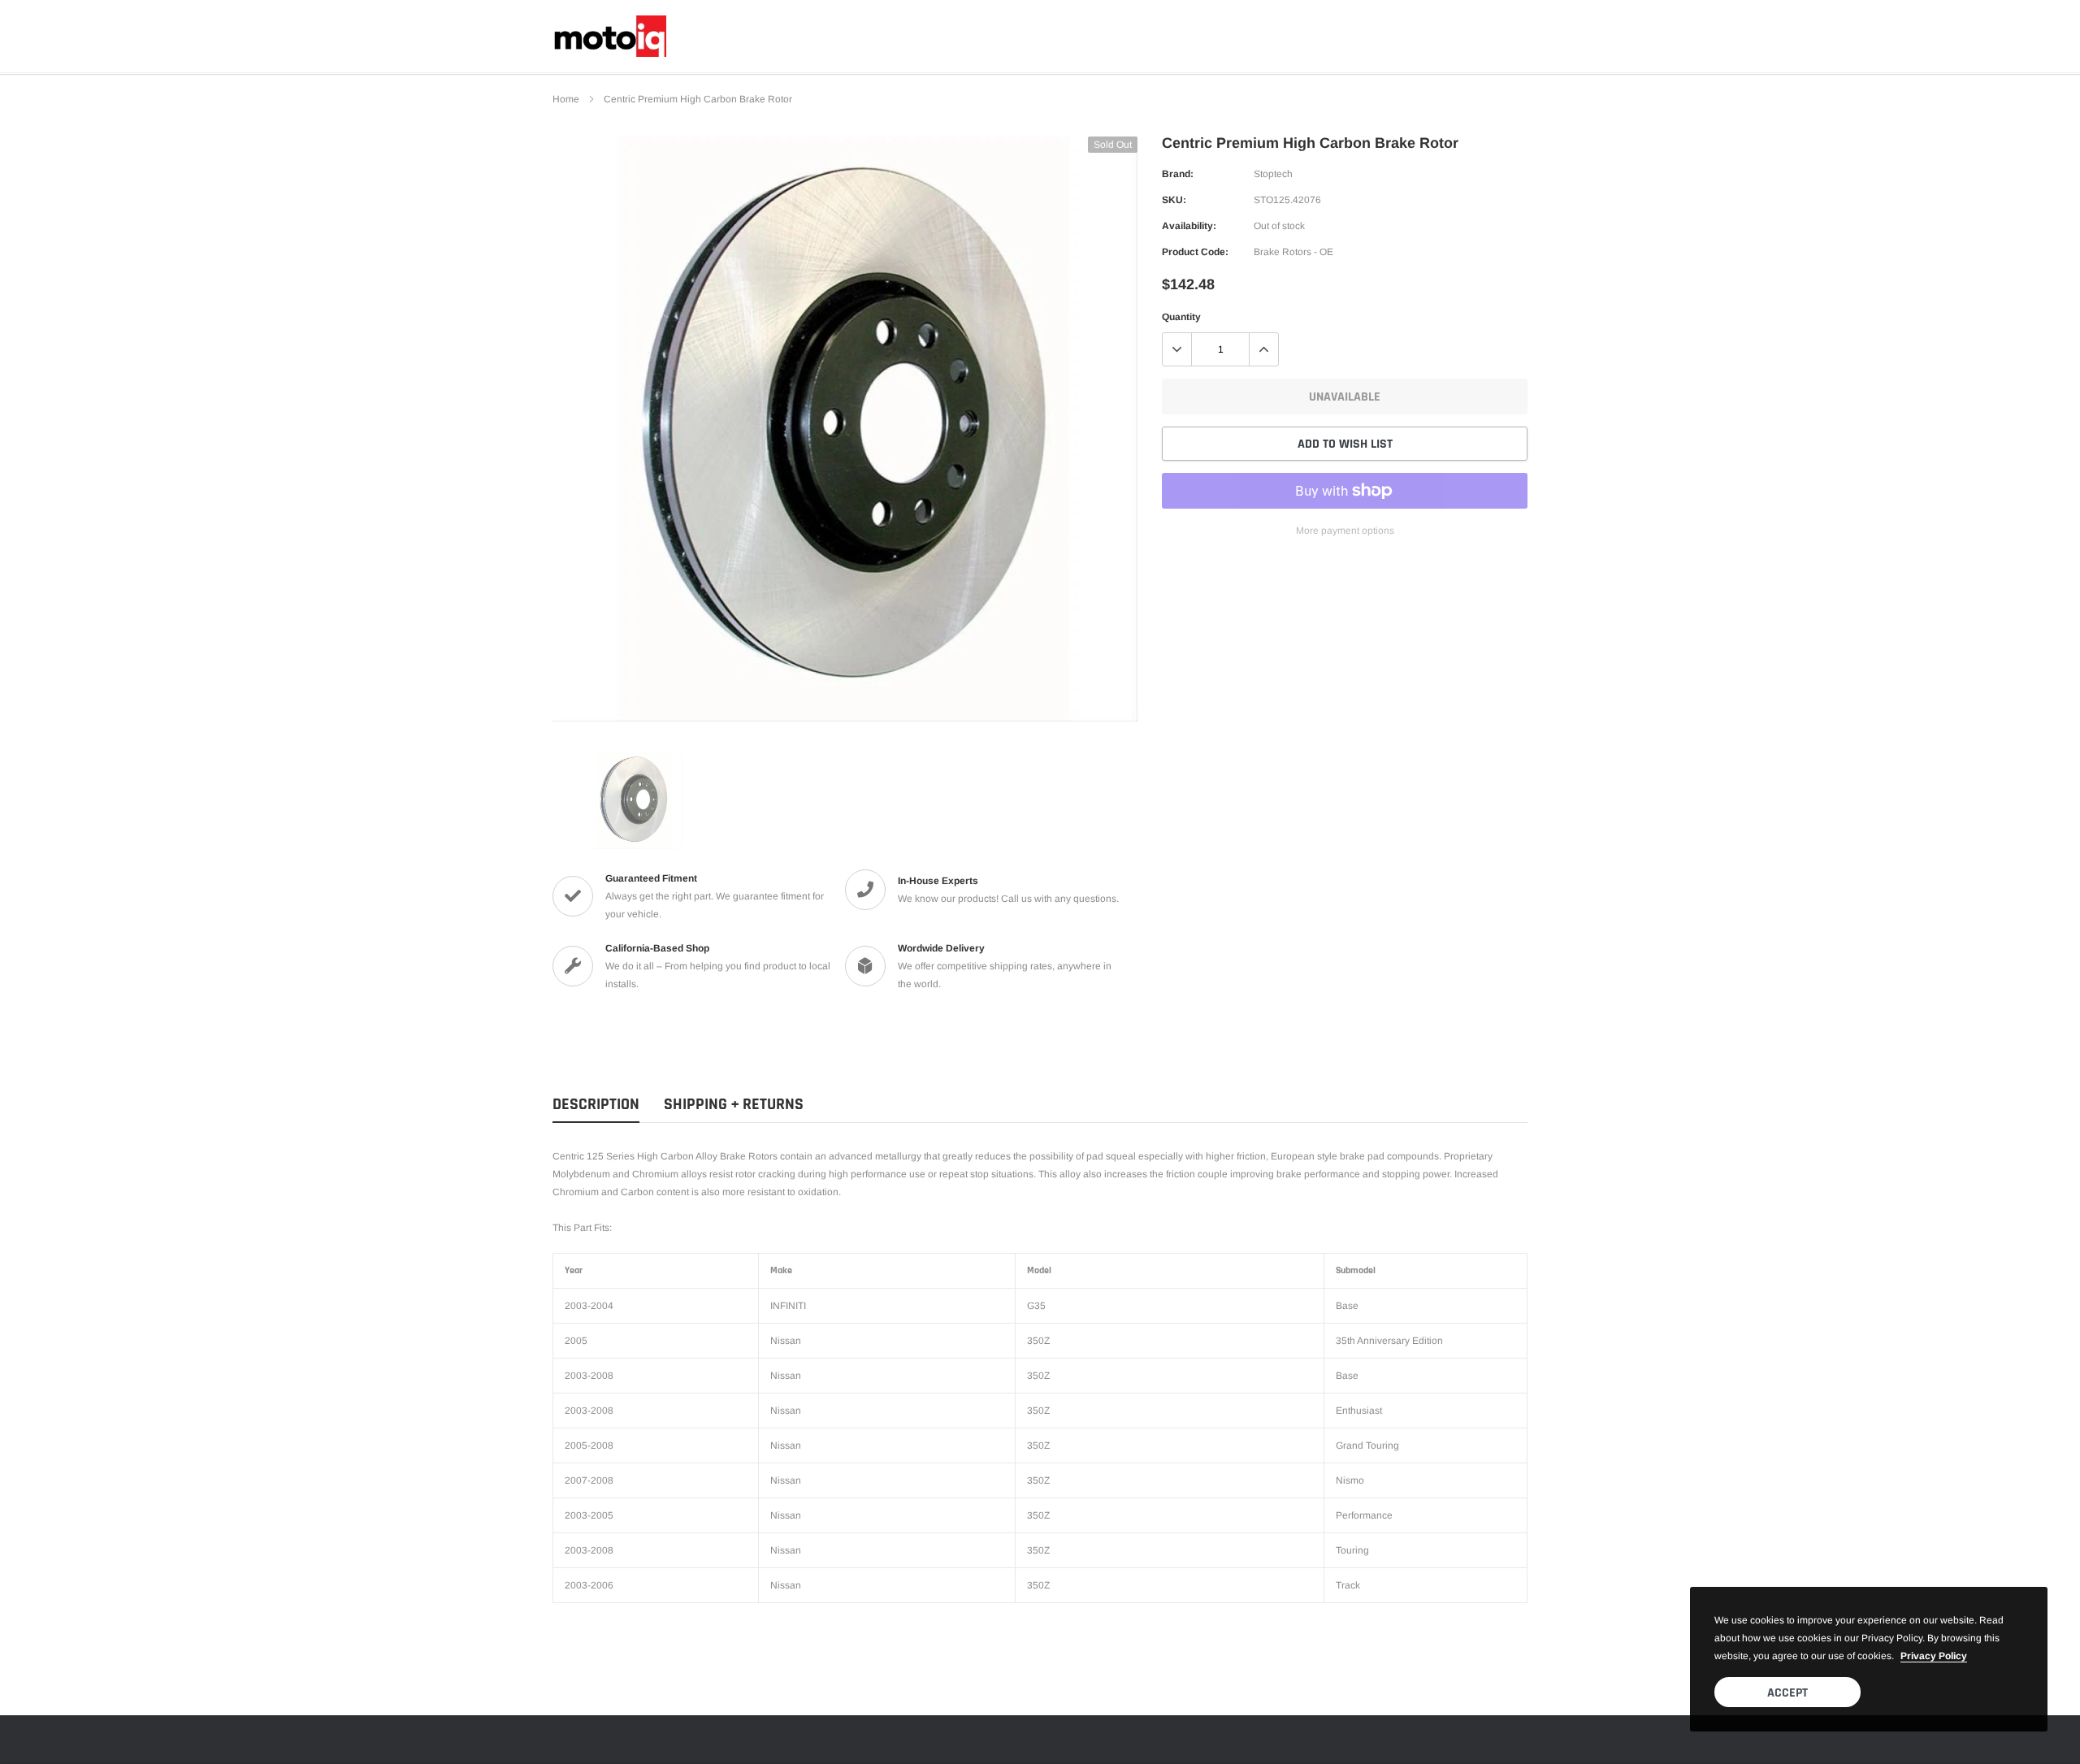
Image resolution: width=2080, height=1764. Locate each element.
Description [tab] (596, 1105)
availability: (1189, 226)
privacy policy (1934, 1656)
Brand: (1178, 174)
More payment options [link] (1345, 531)
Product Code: (1195, 252)
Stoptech (1273, 174)
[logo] (609, 36)
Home (566, 99)
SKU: (1174, 200)
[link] (634, 800)
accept (1787, 1693)
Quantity (1181, 317)
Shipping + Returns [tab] (734, 1105)
